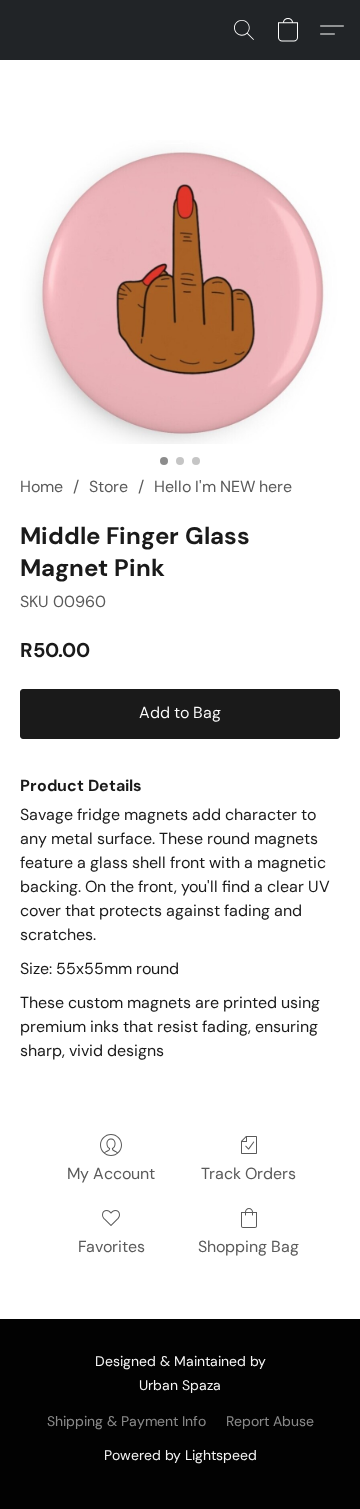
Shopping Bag (248, 1246)
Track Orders (248, 1173)
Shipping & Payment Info (126, 1421)
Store (108, 486)
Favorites (111, 1246)
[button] (244, 30)
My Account (111, 1173)
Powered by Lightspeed (180, 1455)
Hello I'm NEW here (223, 486)
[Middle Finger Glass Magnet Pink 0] (180, 292)
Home (41, 486)
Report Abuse (270, 1421)
